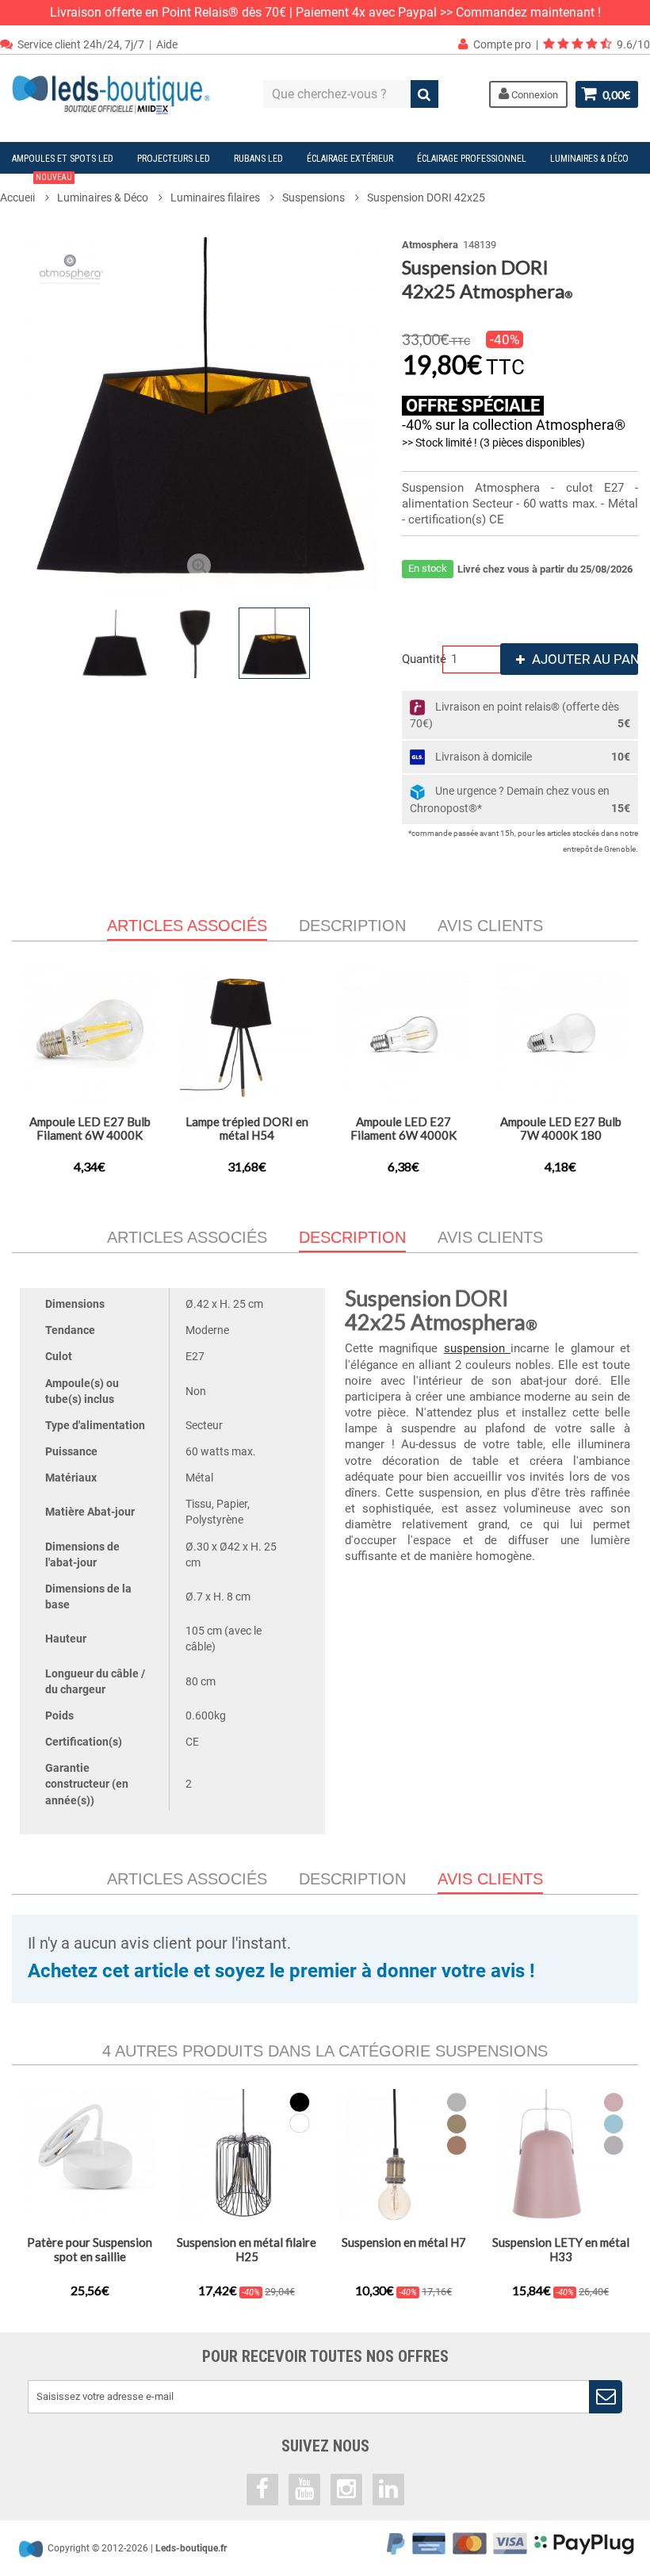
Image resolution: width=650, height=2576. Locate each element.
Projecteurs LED (174, 159)
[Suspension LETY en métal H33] (560, 2156)
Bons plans (42, 186)
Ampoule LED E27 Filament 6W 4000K (403, 1128)
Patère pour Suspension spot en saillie (90, 2249)
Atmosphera (430, 245)
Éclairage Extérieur (350, 159)
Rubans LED (258, 159)
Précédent (27, 643)
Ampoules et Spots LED (63, 159)
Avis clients (490, 926)
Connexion (533, 95)
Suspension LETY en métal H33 (561, 2249)
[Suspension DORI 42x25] (116, 643)
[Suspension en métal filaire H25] (247, 2156)
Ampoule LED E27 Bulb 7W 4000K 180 (561, 1128)
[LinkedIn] (388, 2490)
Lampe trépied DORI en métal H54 (247, 1128)
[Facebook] (262, 2490)
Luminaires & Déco (589, 159)
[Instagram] (346, 2490)
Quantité (420, 659)
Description (352, 926)
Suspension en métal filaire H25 (247, 2249)
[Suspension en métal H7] (403, 2156)
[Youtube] (304, 2490)
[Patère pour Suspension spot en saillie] (90, 2156)
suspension (477, 1348)
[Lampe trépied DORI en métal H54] (247, 1036)
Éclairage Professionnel (472, 159)
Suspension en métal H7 (404, 2242)
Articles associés (187, 1237)
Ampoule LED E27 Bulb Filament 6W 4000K (90, 1128)
